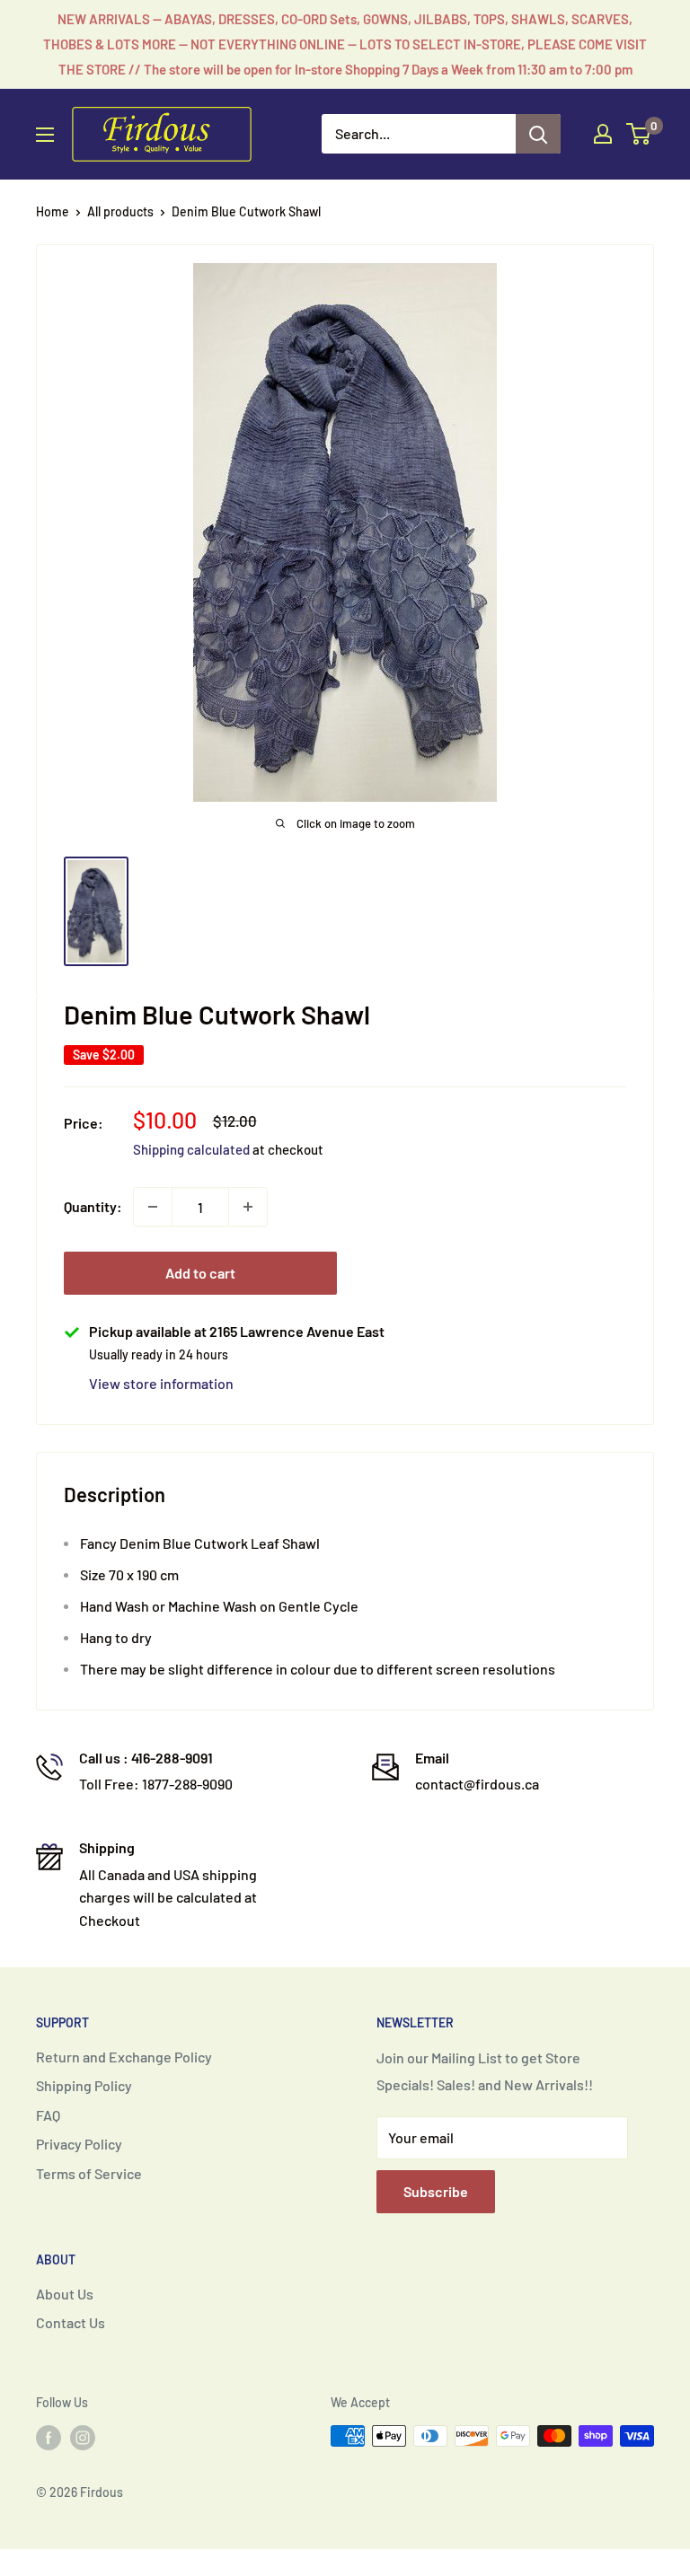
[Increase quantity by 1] (248, 1207)
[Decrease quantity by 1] (153, 1207)
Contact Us (71, 2322)
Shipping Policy (84, 2085)
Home (53, 211)
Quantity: (93, 1206)
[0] (639, 134)
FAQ (48, 2115)
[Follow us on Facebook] (49, 2438)
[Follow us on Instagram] (83, 2438)
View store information (161, 1383)
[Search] (538, 134)
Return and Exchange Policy (124, 2057)
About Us (65, 2294)
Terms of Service (89, 2173)
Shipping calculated (191, 1149)
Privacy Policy (79, 2144)
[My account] (603, 134)
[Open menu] (45, 135)
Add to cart (200, 1273)
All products (120, 211)
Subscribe (436, 2191)
